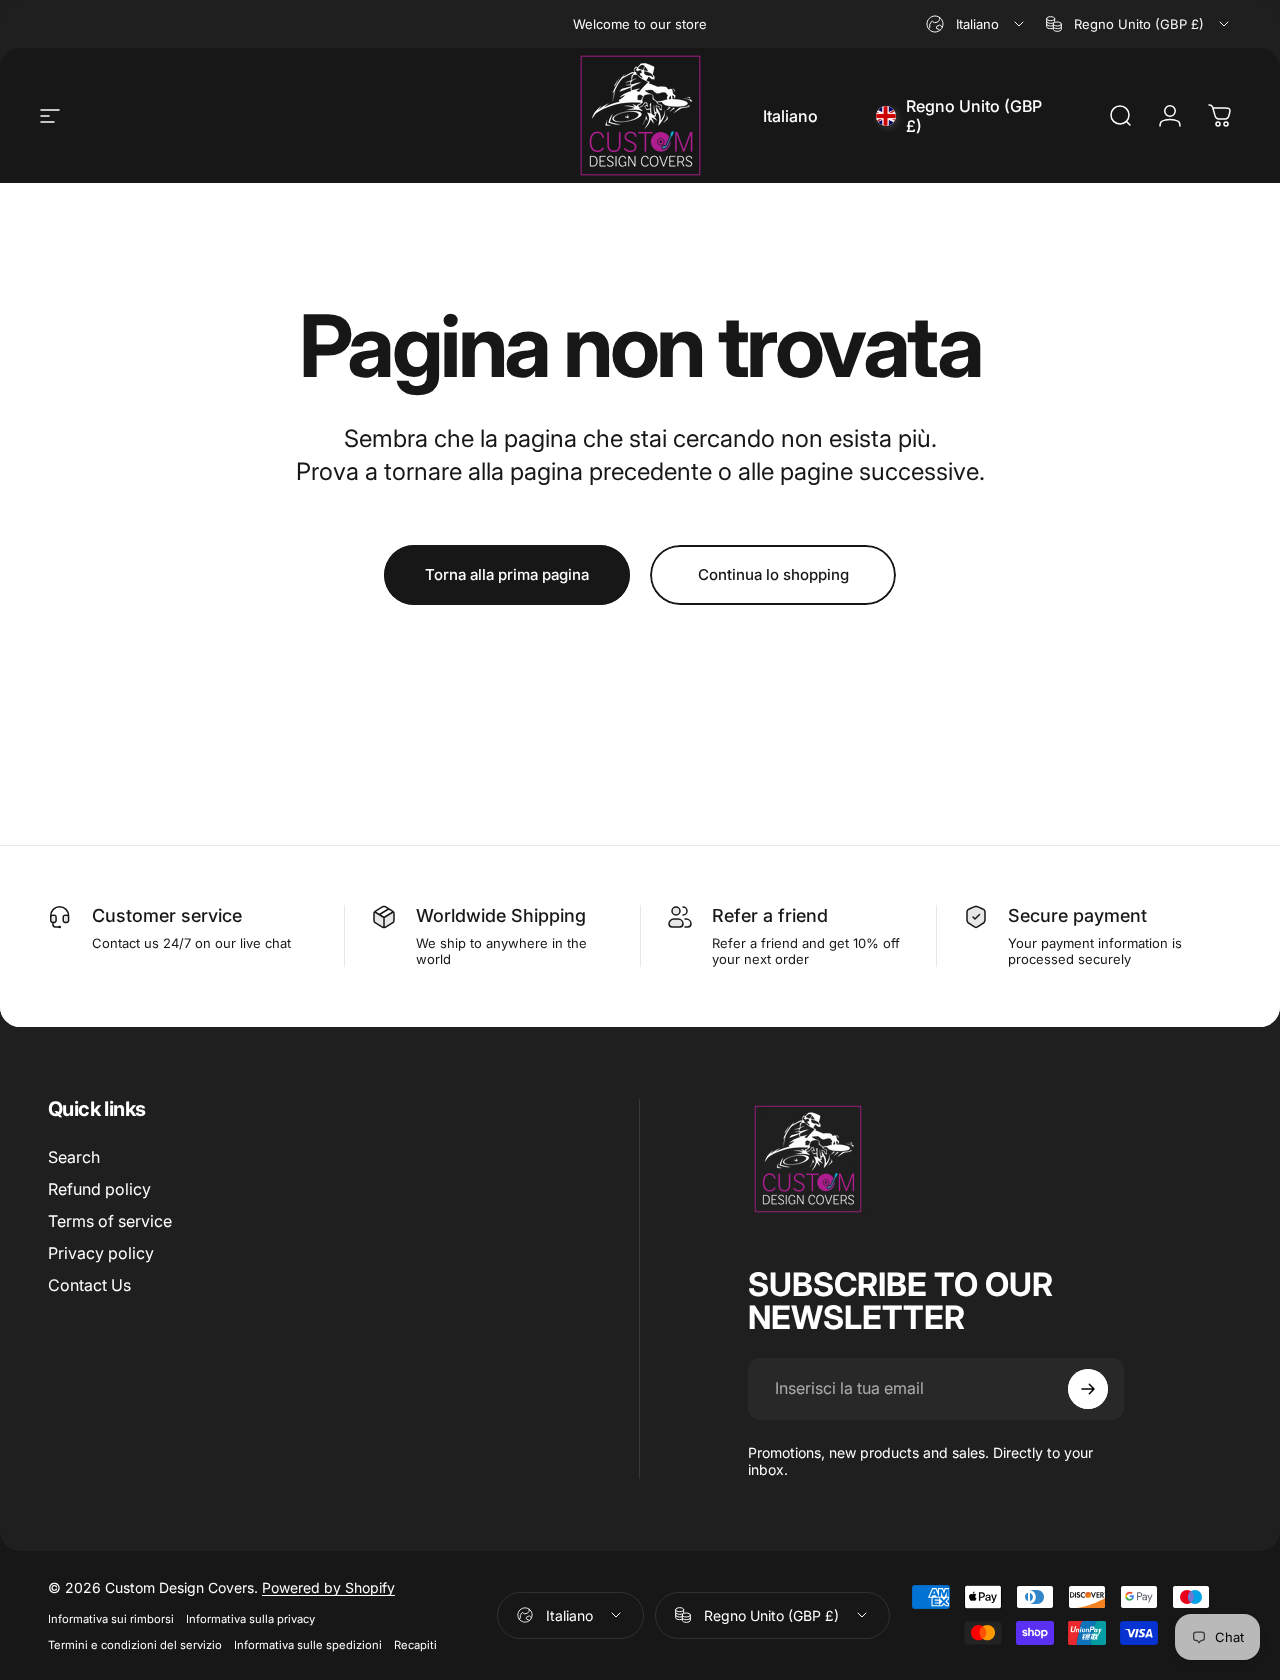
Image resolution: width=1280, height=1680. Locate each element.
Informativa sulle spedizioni (308, 1645)
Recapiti (415, 1645)
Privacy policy (101, 1253)
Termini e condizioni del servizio (135, 1645)
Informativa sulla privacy (250, 1619)
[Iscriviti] (1088, 1389)
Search (74, 1157)
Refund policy (99, 1189)
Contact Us (89, 1285)
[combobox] (976, 24)
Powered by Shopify (328, 1587)
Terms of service (110, 1221)
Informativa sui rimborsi (111, 1619)
